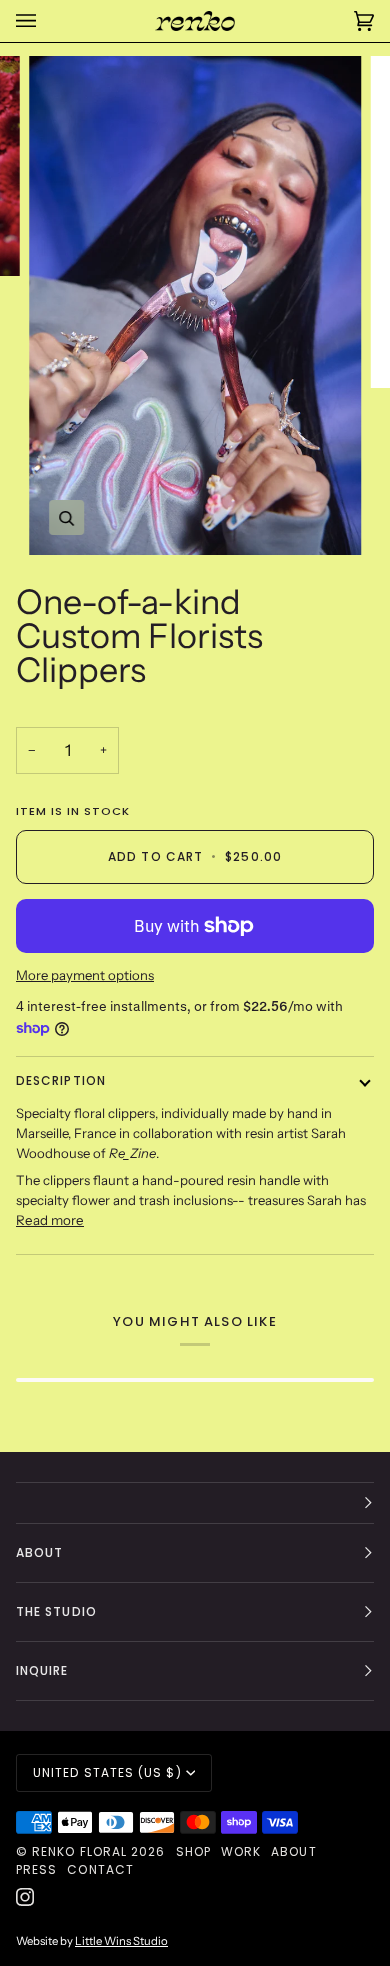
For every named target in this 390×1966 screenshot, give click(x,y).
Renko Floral (79, 1851)
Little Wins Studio (121, 1941)
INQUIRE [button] (42, 1670)
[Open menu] (46, 21)
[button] (195, 1503)
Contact (100, 1869)
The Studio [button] (56, 1611)
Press (36, 1869)
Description (61, 1080)
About (293, 1851)
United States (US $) (107, 1772)
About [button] (39, 1552)
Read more (50, 1220)
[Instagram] (25, 1897)
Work (241, 1851)
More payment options (85, 975)
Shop (193, 1851)
